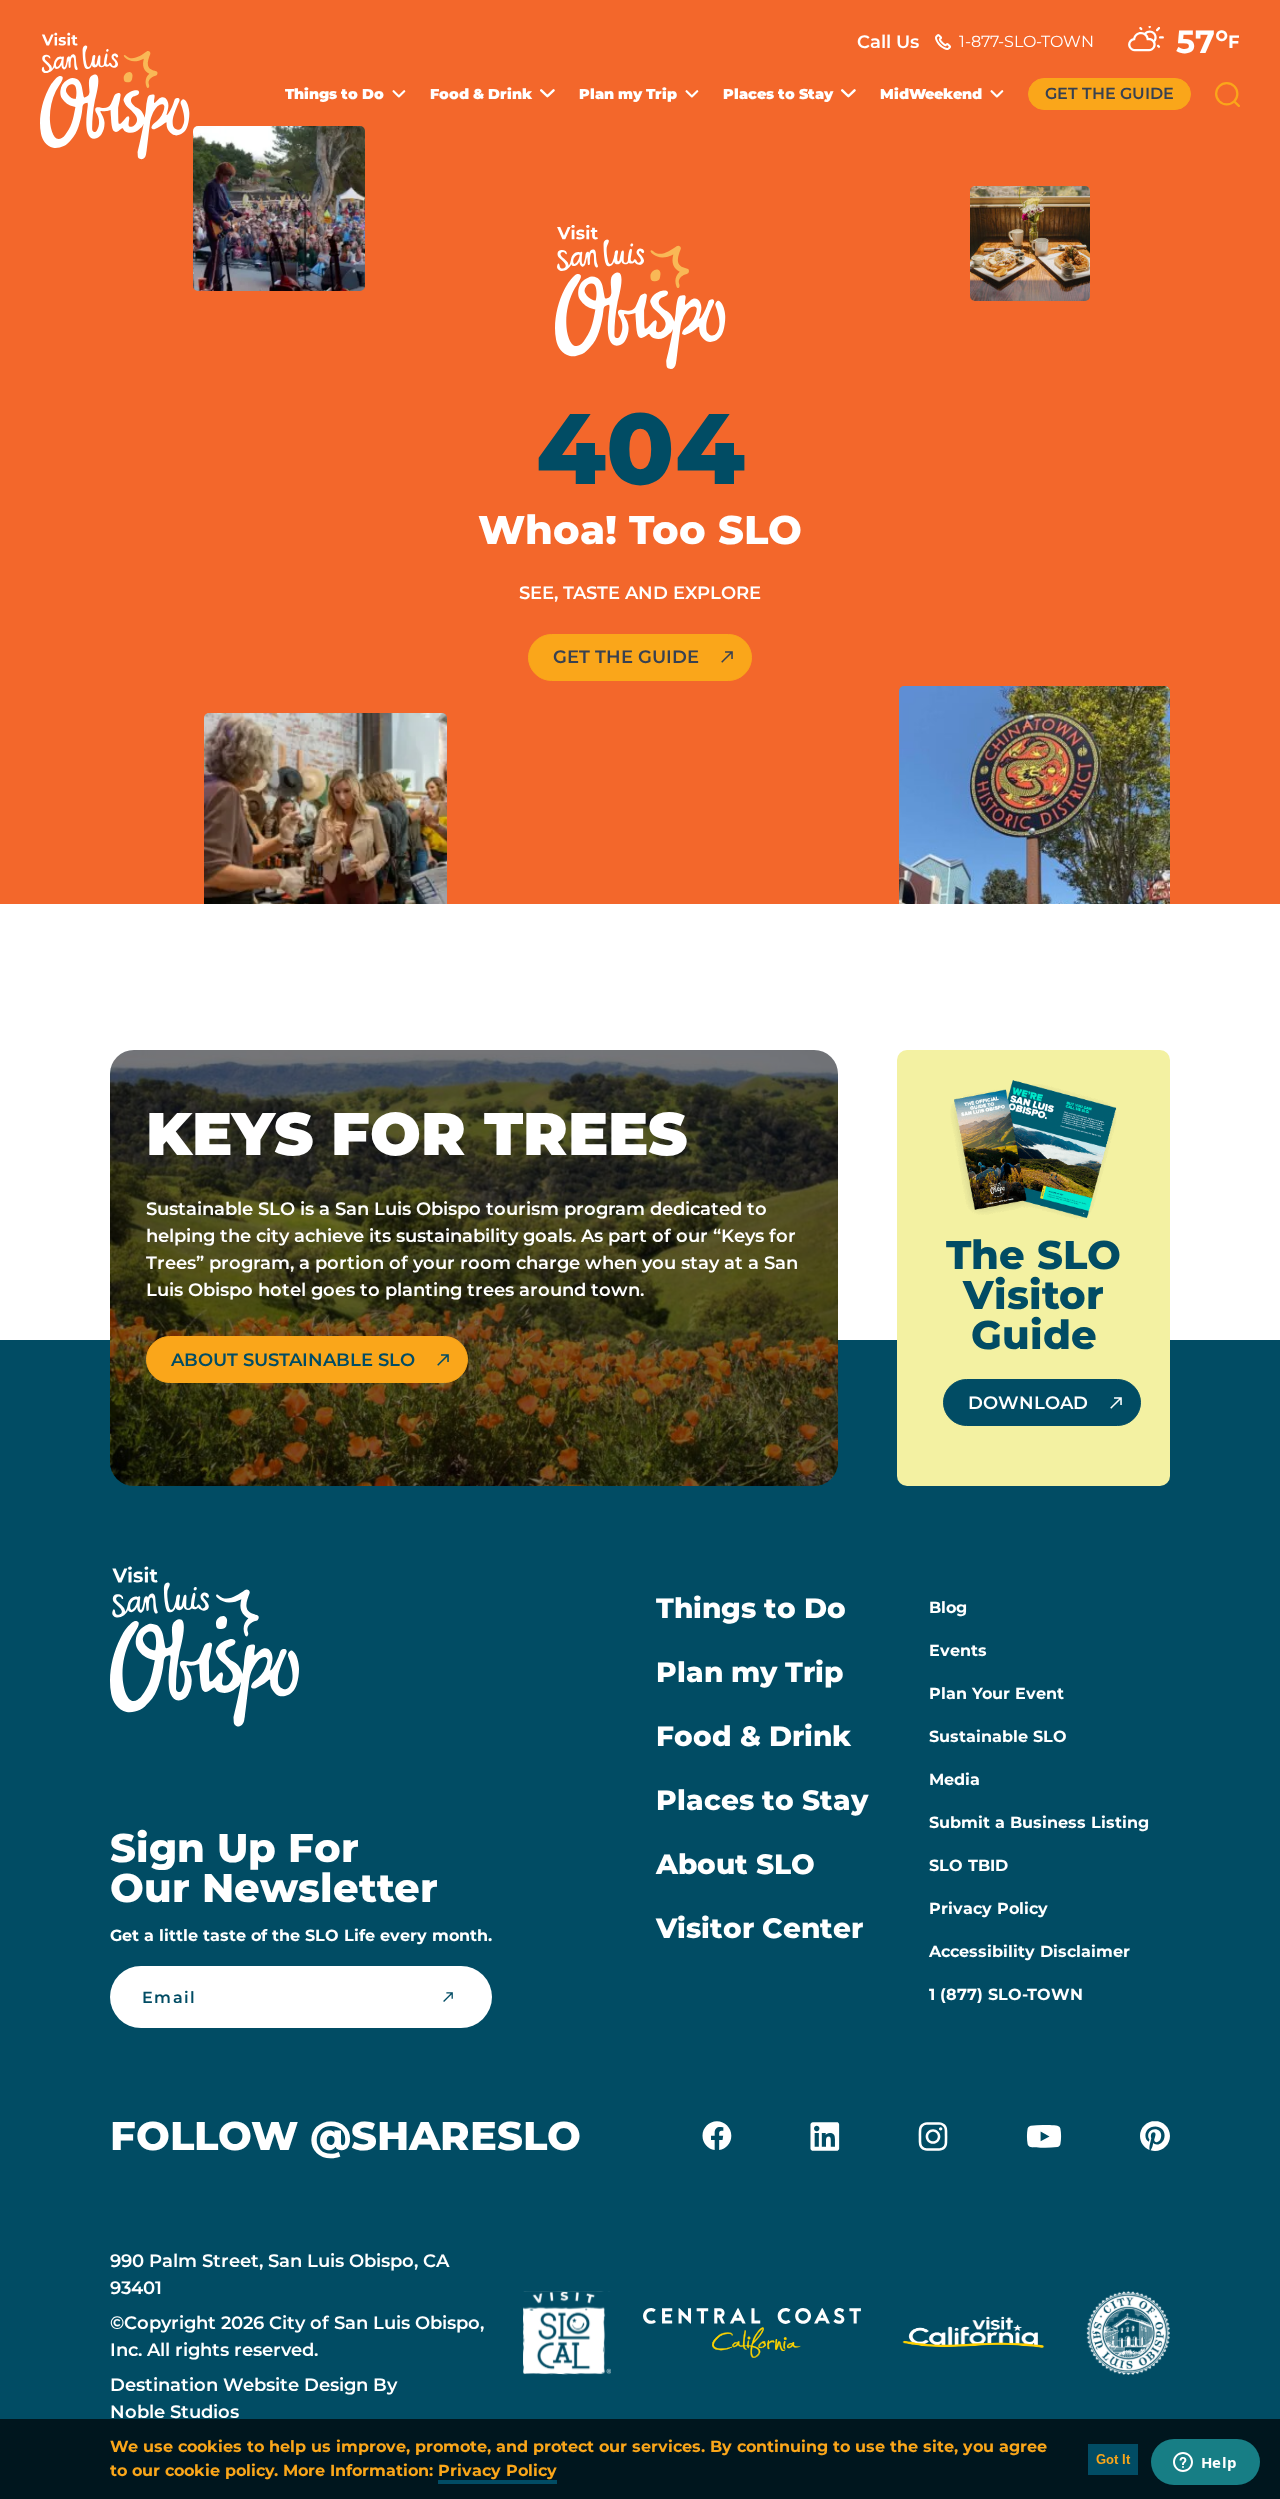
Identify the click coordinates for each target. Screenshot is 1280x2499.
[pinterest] (1155, 2136)
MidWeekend (931, 94)
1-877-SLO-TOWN (1026, 41)
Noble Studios (174, 2412)
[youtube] (1044, 2136)
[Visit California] (973, 2337)
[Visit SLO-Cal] (567, 2337)
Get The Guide (1109, 93)
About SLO (735, 1864)
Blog (948, 1607)
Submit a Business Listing (1039, 1822)
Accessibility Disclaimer (1029, 1951)
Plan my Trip (628, 94)
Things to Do (334, 94)
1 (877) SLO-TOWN (1006, 1994)
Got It (1113, 2459)
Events (958, 1650)
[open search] (1227, 94)
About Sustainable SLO (293, 1360)
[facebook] (717, 2136)
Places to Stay (778, 94)
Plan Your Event (996, 1693)
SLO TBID (968, 1865)
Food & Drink (481, 94)
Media (954, 1779)
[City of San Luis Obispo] (1128, 2337)
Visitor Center (759, 1928)
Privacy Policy (988, 1908)
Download (1028, 1403)
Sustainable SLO (998, 1736)
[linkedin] (825, 2136)
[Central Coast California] (752, 2337)
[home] (125, 84)
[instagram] (933, 2136)
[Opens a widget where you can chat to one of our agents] (1205, 2464)
